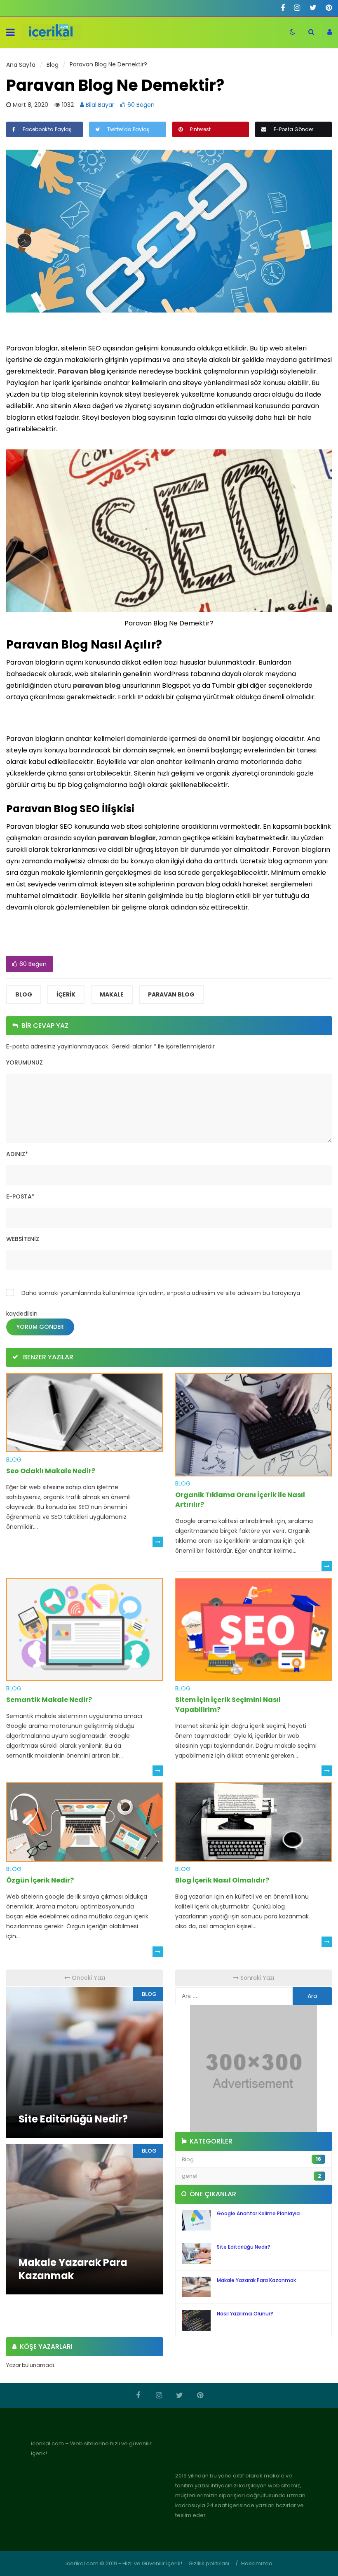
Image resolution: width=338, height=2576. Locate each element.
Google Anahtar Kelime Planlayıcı (259, 2213)
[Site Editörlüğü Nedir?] (84, 2062)
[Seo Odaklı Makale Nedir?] (84, 1412)
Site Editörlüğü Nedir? (244, 2247)
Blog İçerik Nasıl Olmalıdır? (222, 1880)
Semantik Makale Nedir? (49, 1700)
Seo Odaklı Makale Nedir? (51, 1471)
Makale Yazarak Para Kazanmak (256, 2280)
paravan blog (171, 994)
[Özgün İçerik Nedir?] (84, 1822)
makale (112, 994)
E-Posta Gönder (293, 129)
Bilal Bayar (99, 105)
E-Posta (20, 1196)
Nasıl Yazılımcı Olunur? (245, 2314)
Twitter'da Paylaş (128, 129)
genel (251, 2176)
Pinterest (200, 129)
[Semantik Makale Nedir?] (84, 1629)
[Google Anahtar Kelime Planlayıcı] (196, 2220)
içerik (66, 994)
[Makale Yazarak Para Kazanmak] (84, 2219)
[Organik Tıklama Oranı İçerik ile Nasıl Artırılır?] (253, 1424)
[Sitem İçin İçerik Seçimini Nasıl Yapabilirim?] (253, 1629)
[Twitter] (313, 8)
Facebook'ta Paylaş (46, 129)
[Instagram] (297, 8)
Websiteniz (23, 1239)
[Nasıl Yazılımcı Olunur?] (196, 2320)
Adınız (17, 1154)
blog (24, 994)
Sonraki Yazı (256, 1978)
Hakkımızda (257, 2563)
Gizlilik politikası (209, 2563)
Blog (14, 1460)
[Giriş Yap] (326, 32)
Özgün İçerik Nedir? (40, 1880)
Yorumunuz (25, 1062)
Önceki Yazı (88, 1978)
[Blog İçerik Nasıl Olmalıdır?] (253, 1822)
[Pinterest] (329, 8)
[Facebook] (283, 8)
